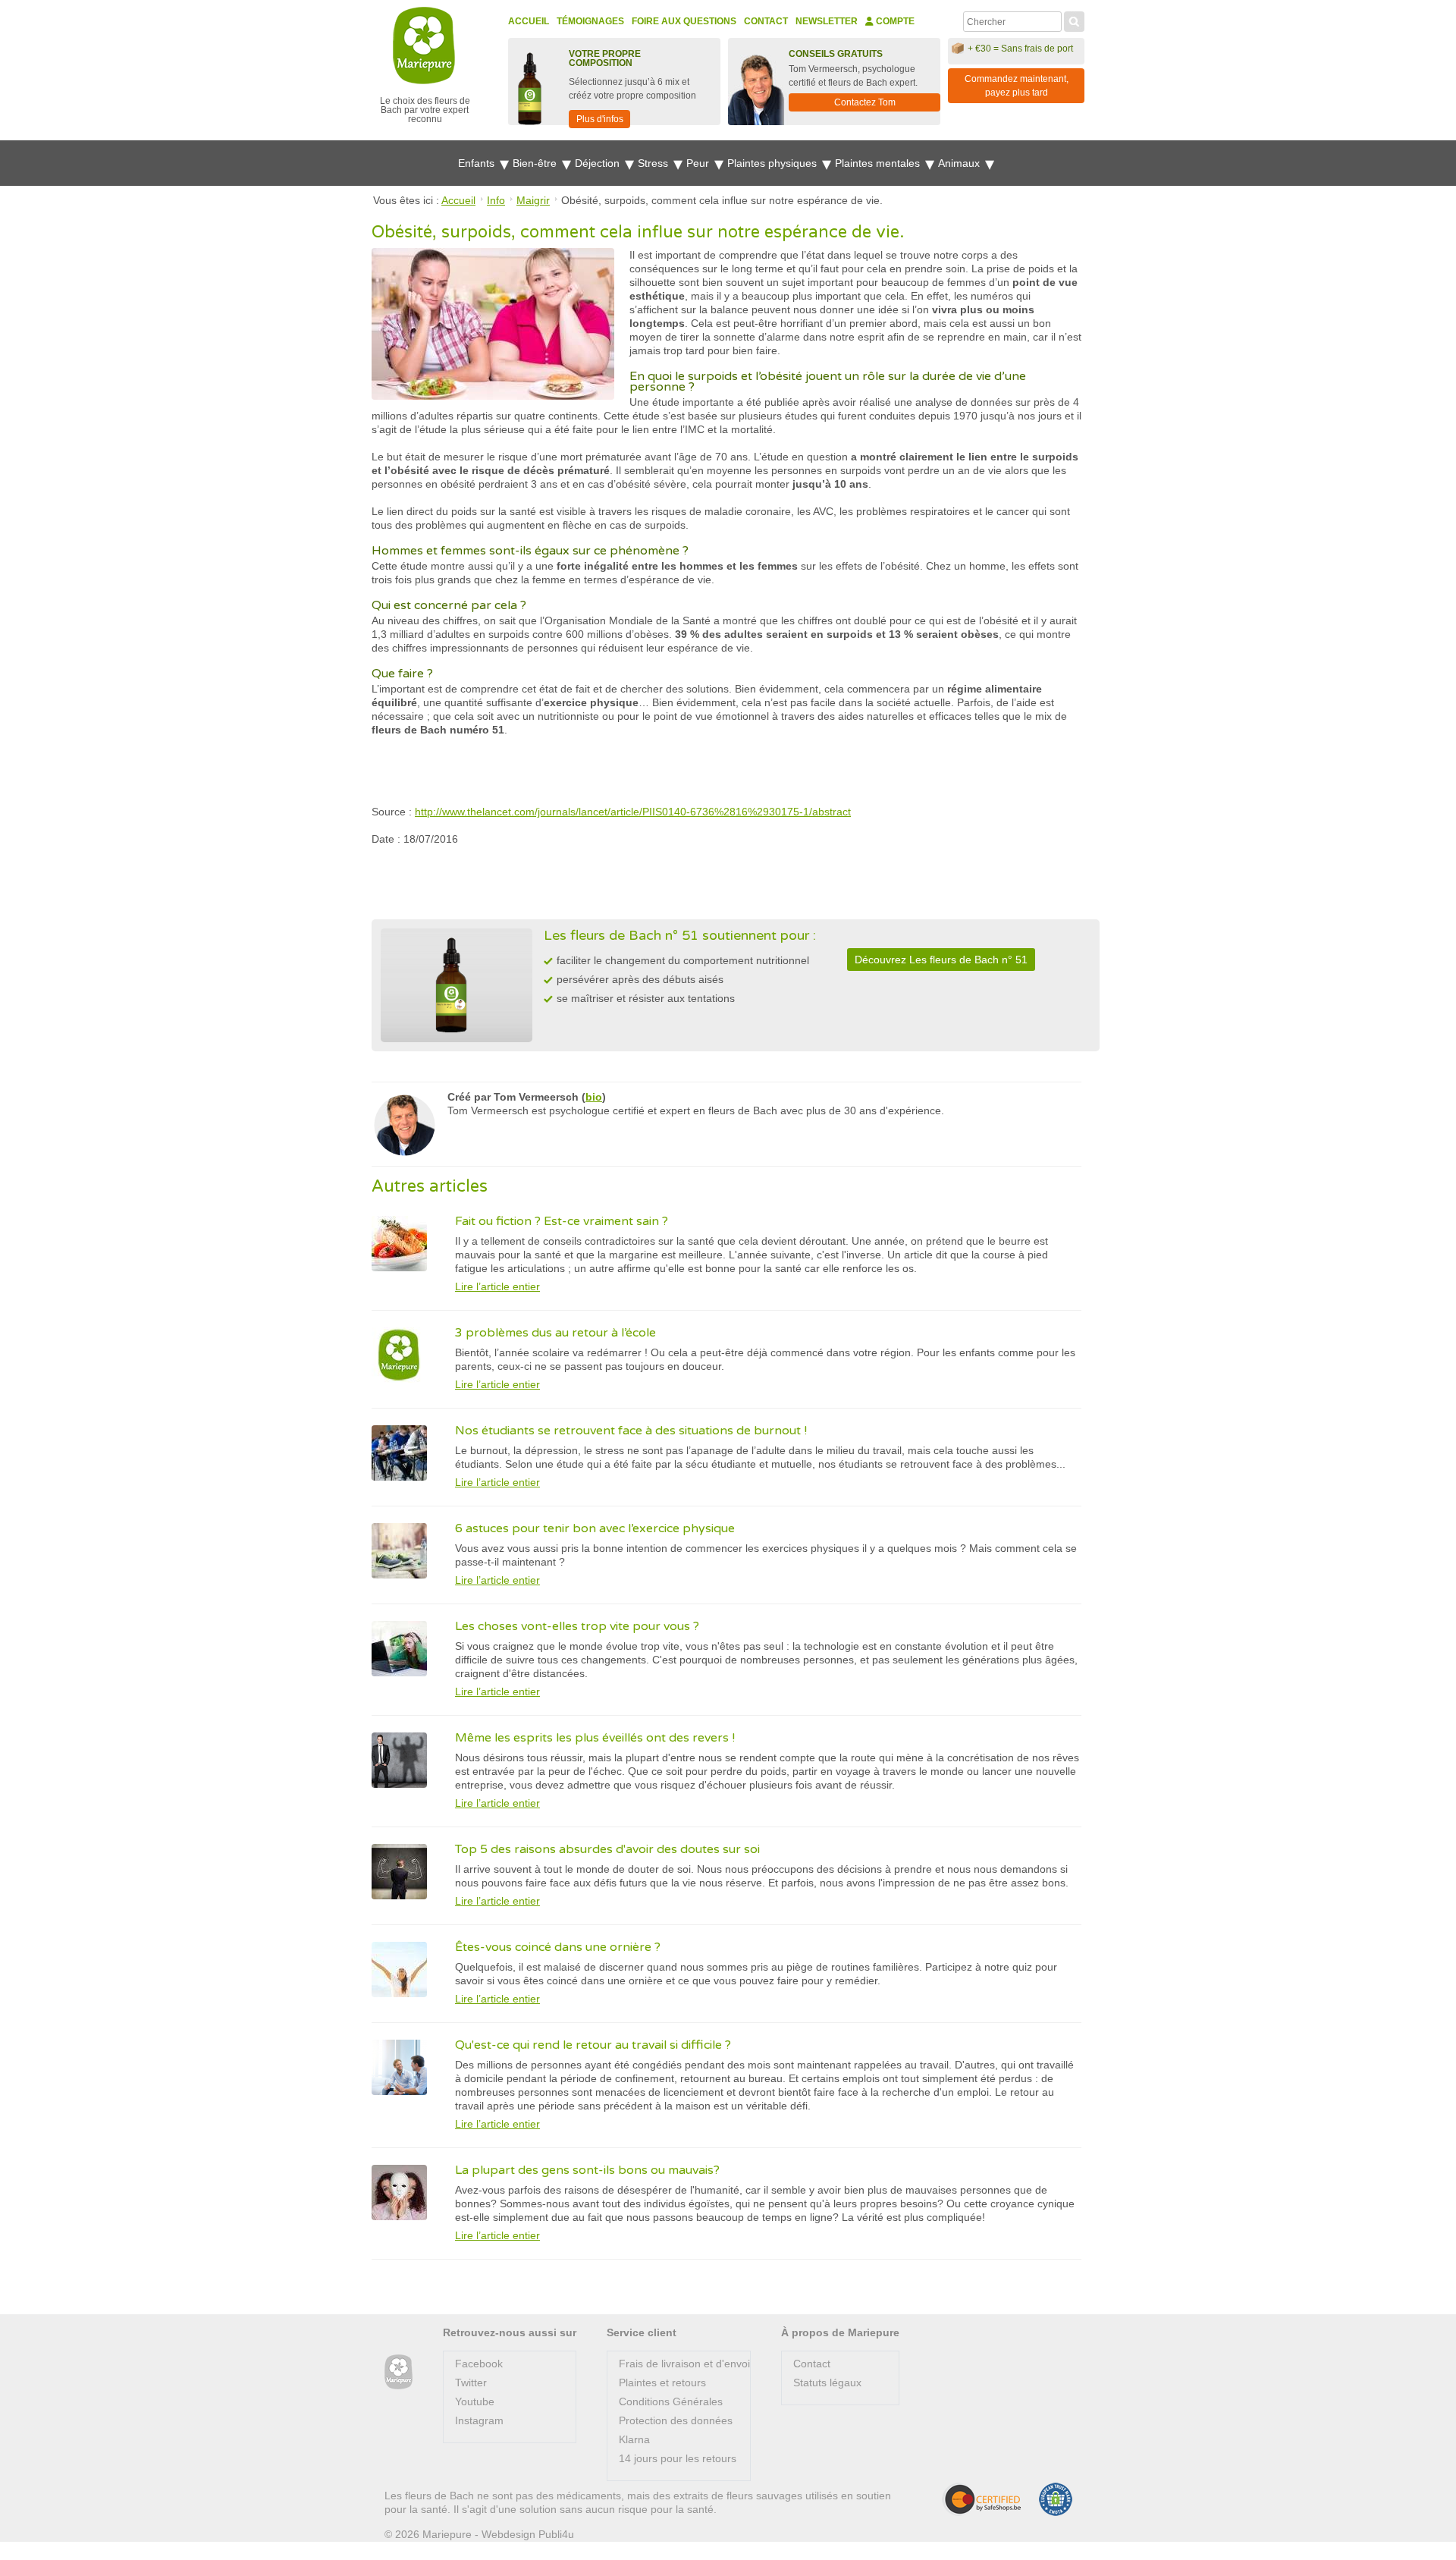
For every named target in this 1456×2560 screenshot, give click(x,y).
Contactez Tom (865, 102)
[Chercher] (1074, 20)
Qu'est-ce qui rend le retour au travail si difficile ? (593, 2045)
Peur (699, 163)
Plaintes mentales (879, 163)
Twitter (471, 2383)
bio (594, 1097)
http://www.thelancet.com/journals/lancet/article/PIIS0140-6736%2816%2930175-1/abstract (633, 812)
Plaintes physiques (773, 163)
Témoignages (590, 21)
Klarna (634, 2439)
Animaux (960, 163)
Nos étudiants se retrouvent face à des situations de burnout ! (631, 1431)
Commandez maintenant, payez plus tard (1017, 86)
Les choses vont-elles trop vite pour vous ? (577, 1626)
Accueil (529, 21)
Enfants (478, 163)
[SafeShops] (981, 2499)
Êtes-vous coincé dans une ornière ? (558, 1947)
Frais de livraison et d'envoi (684, 2364)
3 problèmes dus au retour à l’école (555, 1333)
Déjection (599, 163)
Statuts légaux (827, 2383)
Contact (766, 21)
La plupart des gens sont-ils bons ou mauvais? (587, 2170)
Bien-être (536, 163)
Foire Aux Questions (684, 21)
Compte (894, 21)
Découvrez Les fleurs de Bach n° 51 (941, 960)
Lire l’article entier (497, 1286)
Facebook (479, 2364)
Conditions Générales (671, 2401)
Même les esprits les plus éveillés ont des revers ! (595, 1738)
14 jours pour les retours (678, 2458)
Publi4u (556, 2534)
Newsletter (827, 21)
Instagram (479, 2420)
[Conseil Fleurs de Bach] (399, 2372)
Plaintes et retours (662, 2383)
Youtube (475, 2401)
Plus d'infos (600, 119)
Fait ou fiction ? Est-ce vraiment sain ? (562, 1221)
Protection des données (676, 2420)
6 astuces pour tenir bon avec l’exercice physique (595, 1528)
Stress (654, 163)
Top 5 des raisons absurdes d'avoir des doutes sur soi (607, 1849)
